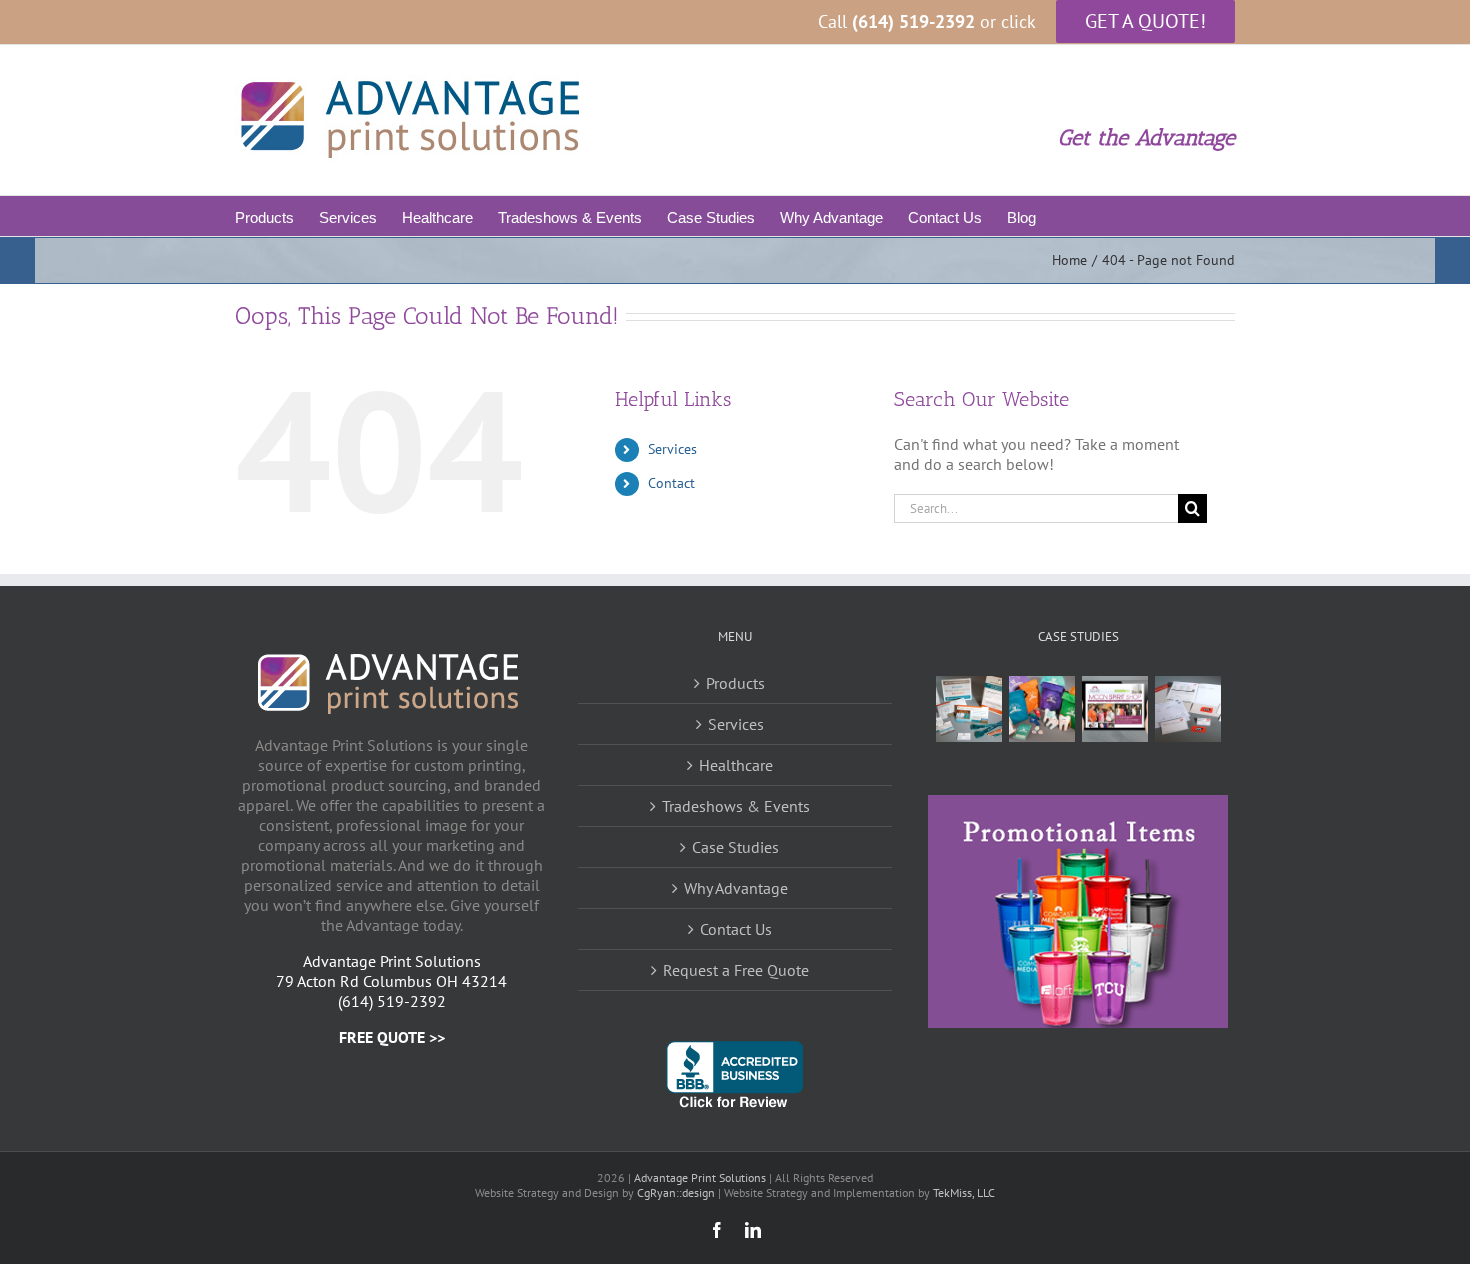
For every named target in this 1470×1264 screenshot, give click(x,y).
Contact (671, 483)
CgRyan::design (676, 1192)
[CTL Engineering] (1187, 709)
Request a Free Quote (736, 970)
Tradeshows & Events (736, 806)
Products (735, 683)
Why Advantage (736, 888)
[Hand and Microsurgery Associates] (968, 709)
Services (672, 449)
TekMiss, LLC (964, 1192)
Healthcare (736, 765)
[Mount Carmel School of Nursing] (1114, 709)
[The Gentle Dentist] (1041, 709)
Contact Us (736, 929)
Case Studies (735, 847)
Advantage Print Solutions (700, 1177)
